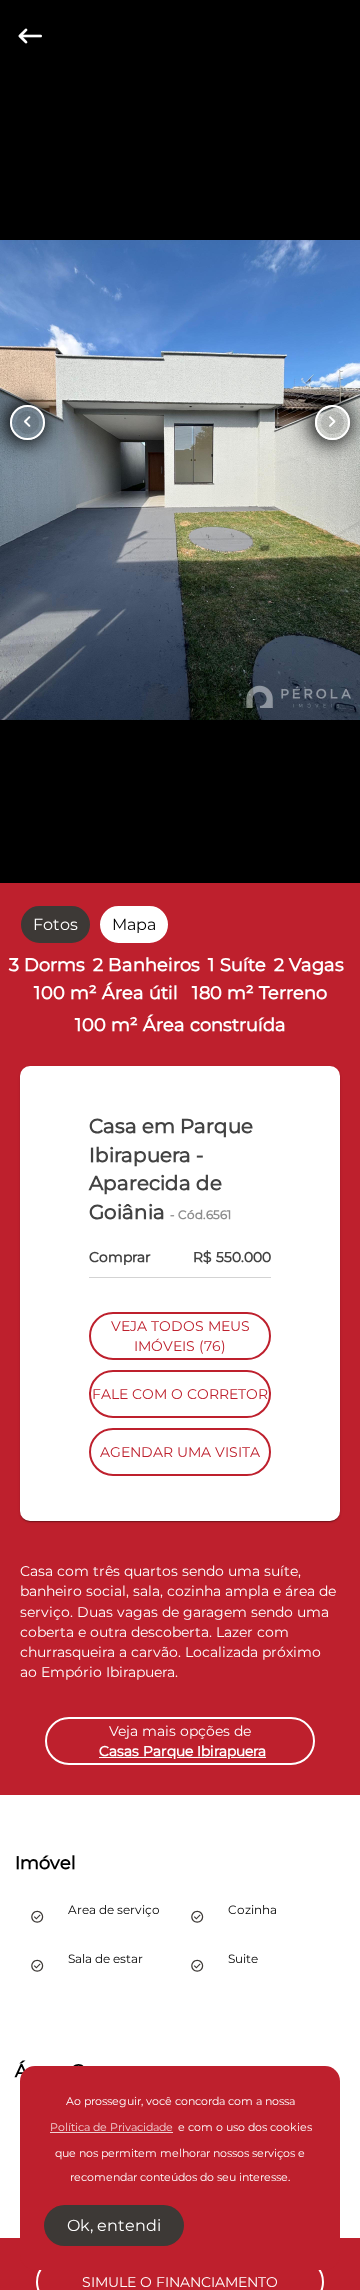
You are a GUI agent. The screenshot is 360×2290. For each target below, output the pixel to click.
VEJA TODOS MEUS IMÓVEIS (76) (180, 1336)
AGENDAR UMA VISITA (180, 1452)
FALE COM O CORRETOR (180, 1394)
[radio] (55, 924)
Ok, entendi (114, 2225)
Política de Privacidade (111, 2127)
